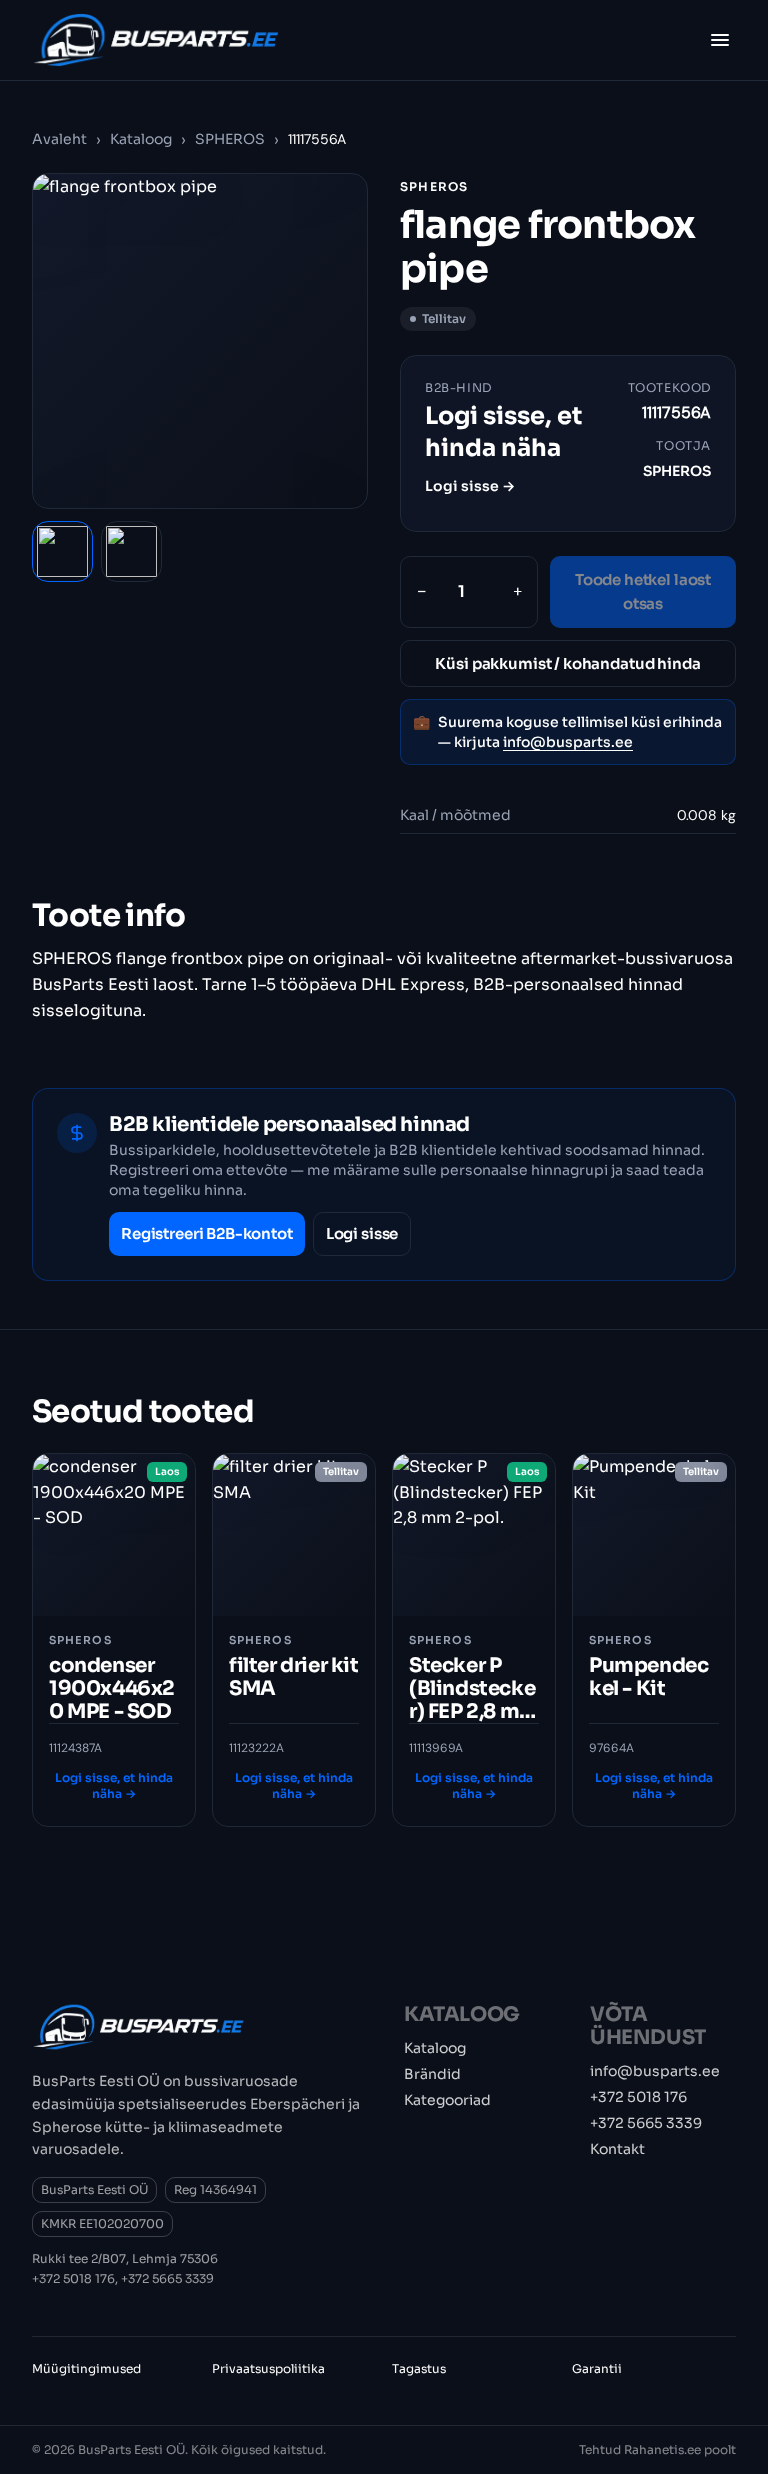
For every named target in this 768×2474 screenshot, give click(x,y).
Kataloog (141, 139)
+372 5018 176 (73, 2278)
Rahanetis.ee (662, 2449)
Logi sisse (362, 1233)
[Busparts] (156, 40)
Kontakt (617, 2149)
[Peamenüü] (720, 40)
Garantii (597, 2368)
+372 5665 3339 (167, 2278)
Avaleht (59, 139)
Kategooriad (447, 2100)
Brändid (432, 2074)
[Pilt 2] (131, 551)
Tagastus (419, 2368)
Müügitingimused (86, 2368)
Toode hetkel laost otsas (643, 591)
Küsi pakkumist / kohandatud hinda (567, 663)
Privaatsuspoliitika (268, 2368)
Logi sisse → (470, 486)
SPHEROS (230, 139)
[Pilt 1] (62, 551)
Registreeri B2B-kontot (207, 1233)
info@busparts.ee (568, 742)
